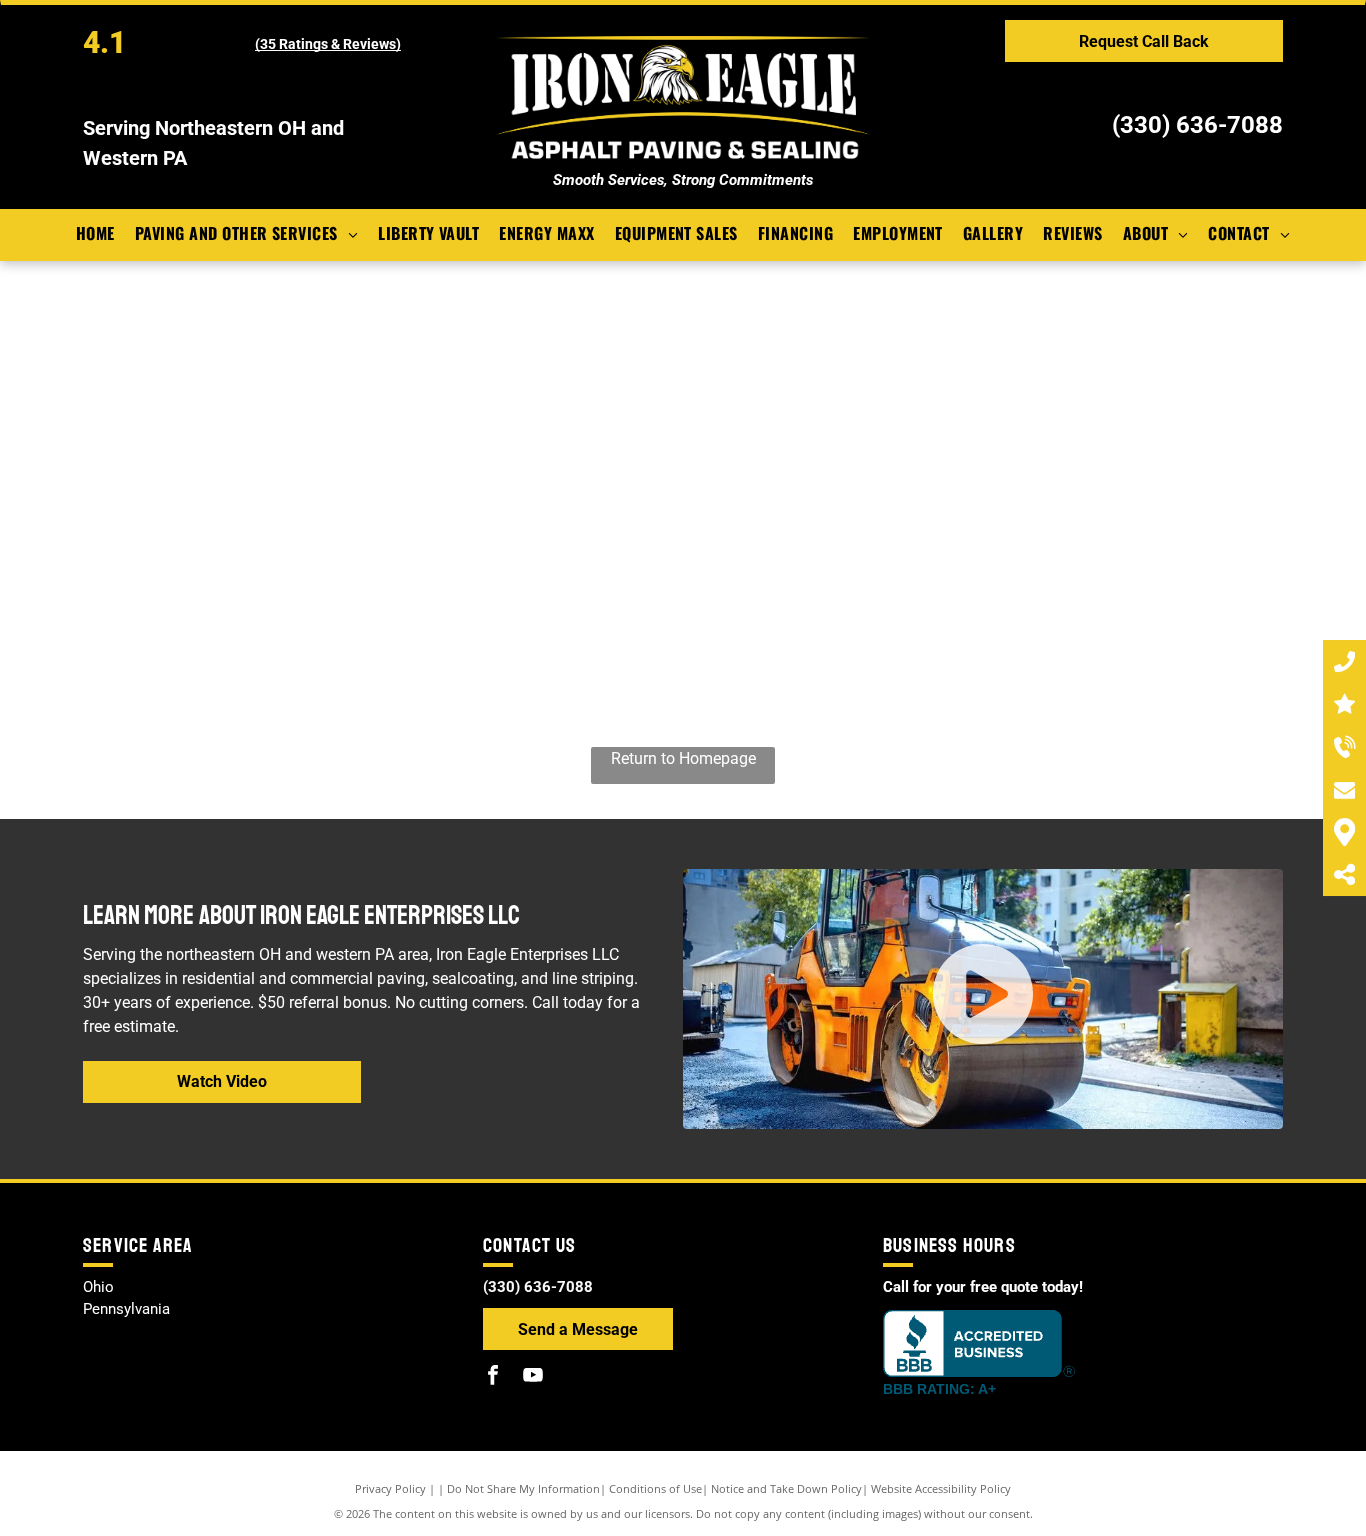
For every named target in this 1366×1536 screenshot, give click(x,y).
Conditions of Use (655, 1488)
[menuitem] (95, 233)
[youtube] (533, 1377)
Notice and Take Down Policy (786, 1488)
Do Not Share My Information (523, 1488)
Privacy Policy (390, 1488)
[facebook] (493, 1377)
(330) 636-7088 (1197, 125)
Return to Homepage (683, 758)
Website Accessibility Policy (941, 1488)
